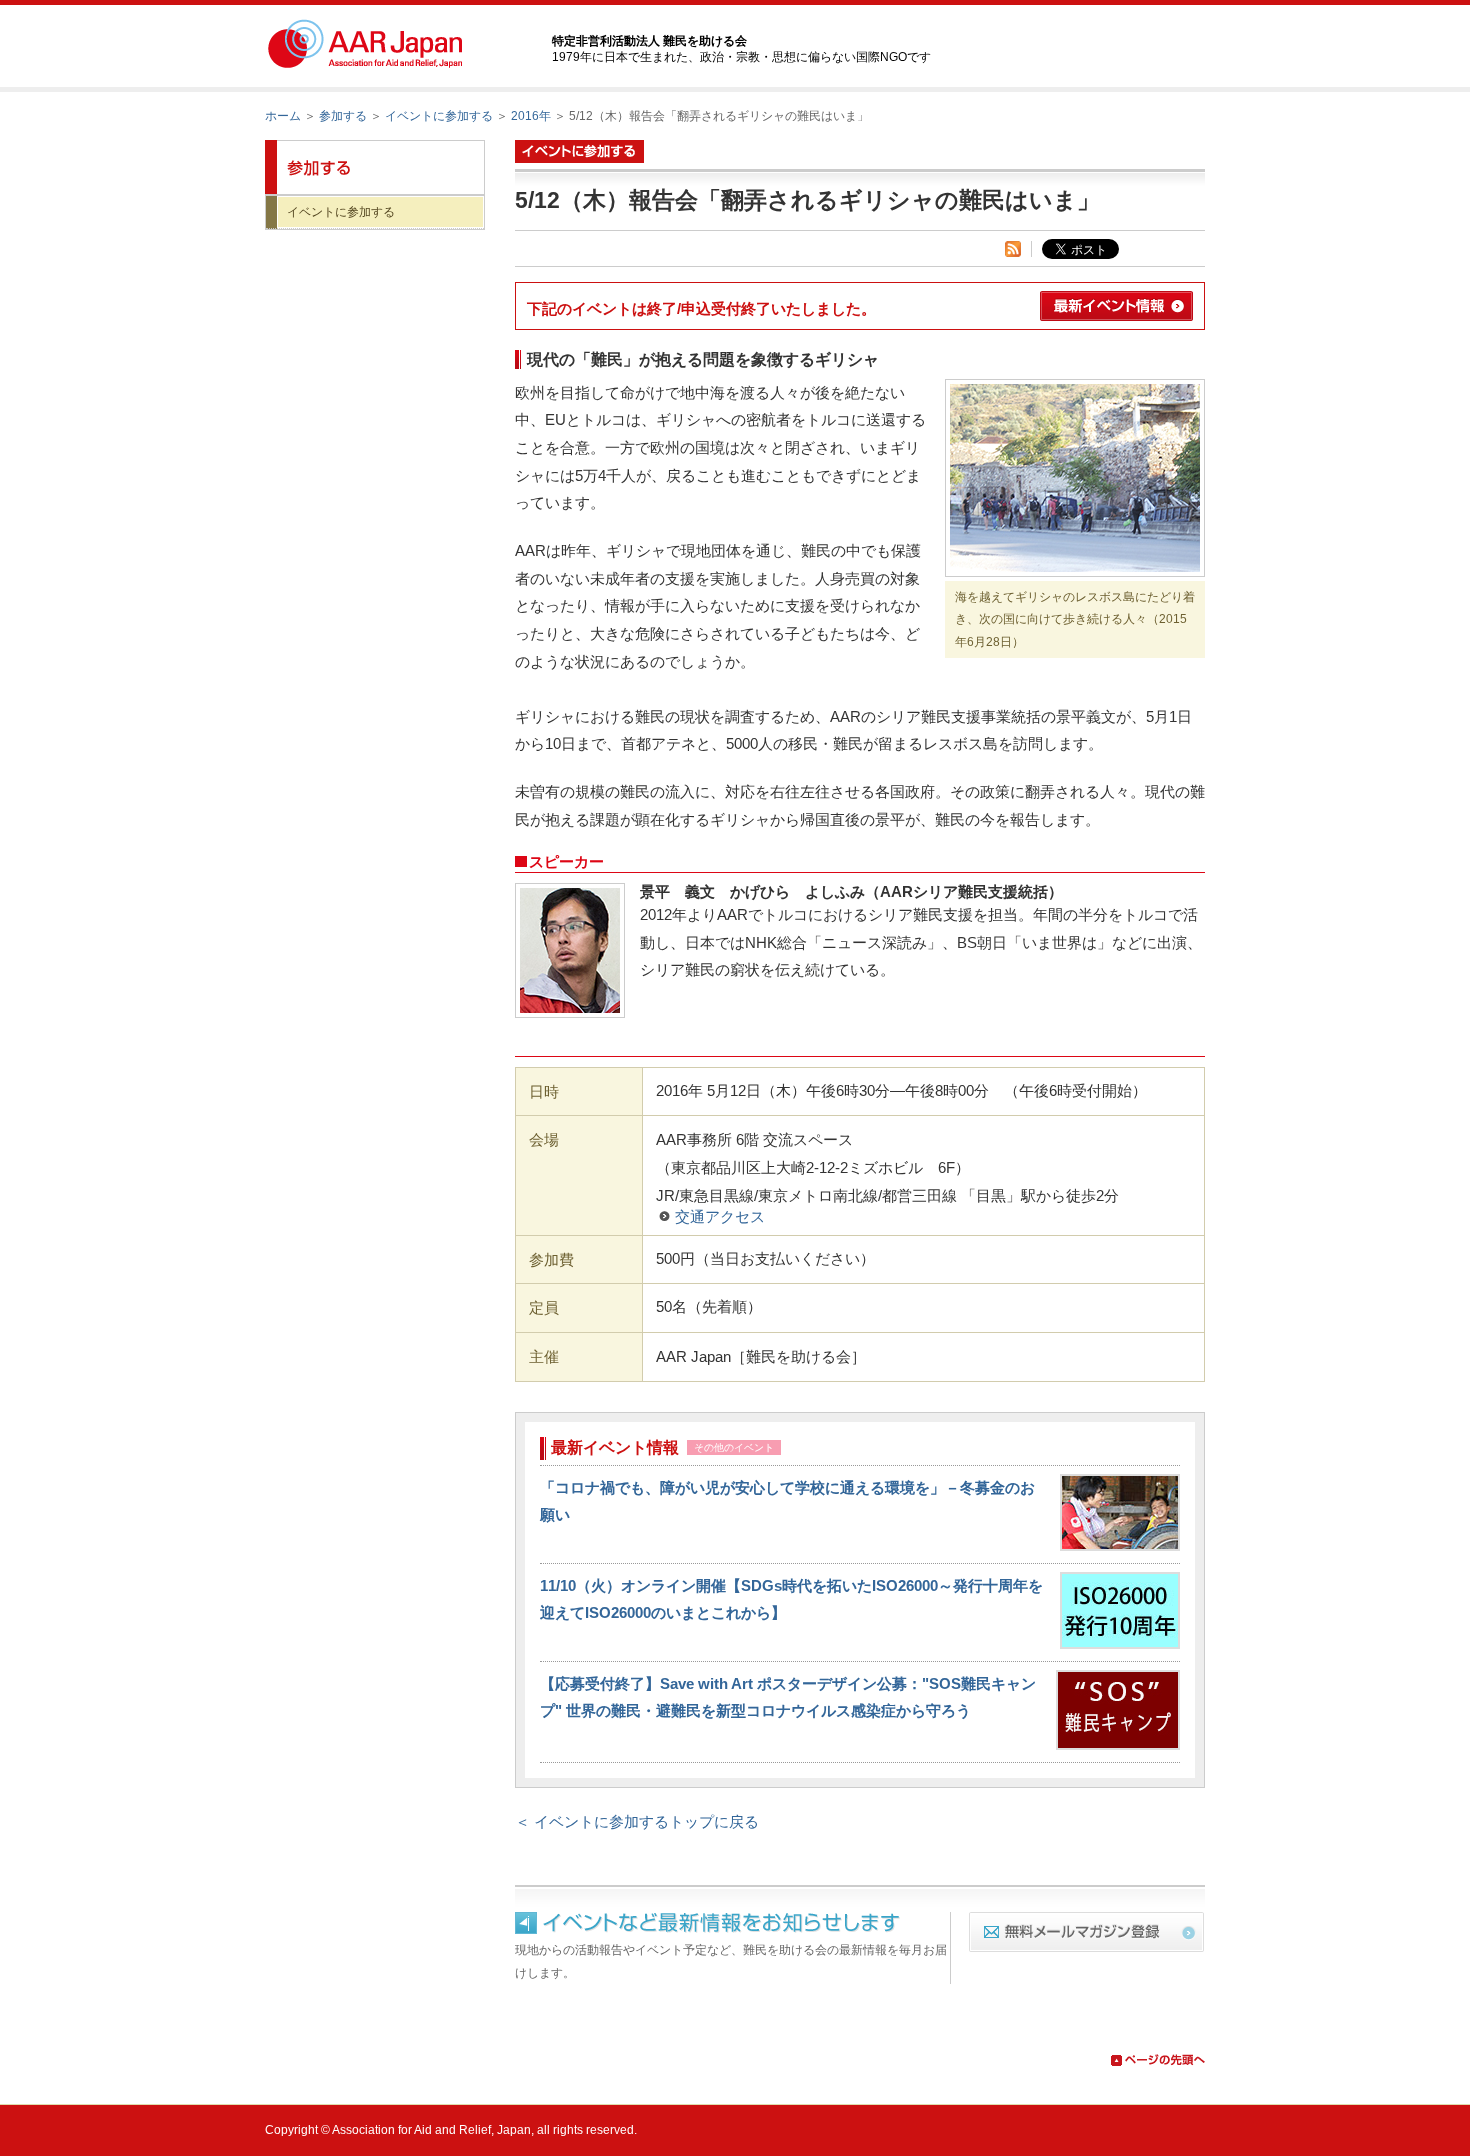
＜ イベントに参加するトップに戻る (637, 1821)
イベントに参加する (439, 116)
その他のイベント (734, 1447)
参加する (343, 116)
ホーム (283, 116)
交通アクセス (720, 1216)
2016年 (531, 116)
